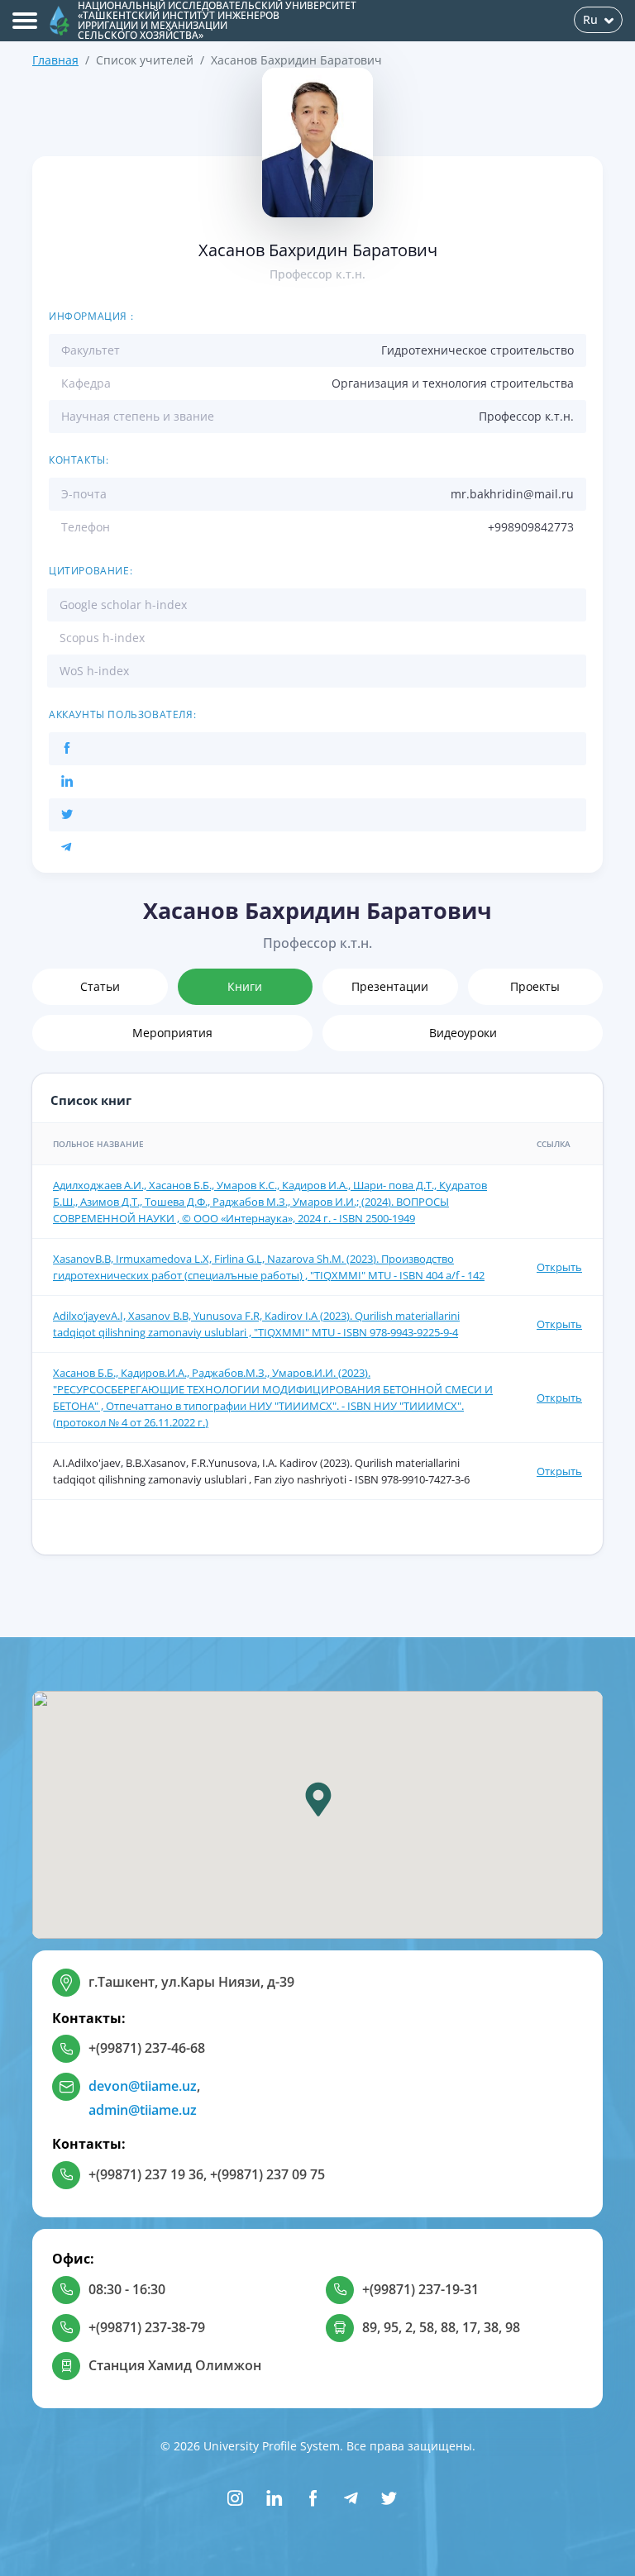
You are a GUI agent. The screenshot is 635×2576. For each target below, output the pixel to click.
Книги (245, 986)
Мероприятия (172, 1033)
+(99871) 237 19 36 (146, 2174)
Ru (590, 19)
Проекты (535, 986)
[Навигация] (25, 21)
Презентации (390, 986)
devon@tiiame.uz (143, 2086)
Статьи (100, 986)
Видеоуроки (463, 1033)
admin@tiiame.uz (143, 2110)
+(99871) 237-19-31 (420, 2289)
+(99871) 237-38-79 (147, 2327)
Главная (55, 60)
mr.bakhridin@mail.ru (512, 494)
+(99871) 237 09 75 (267, 2174)
